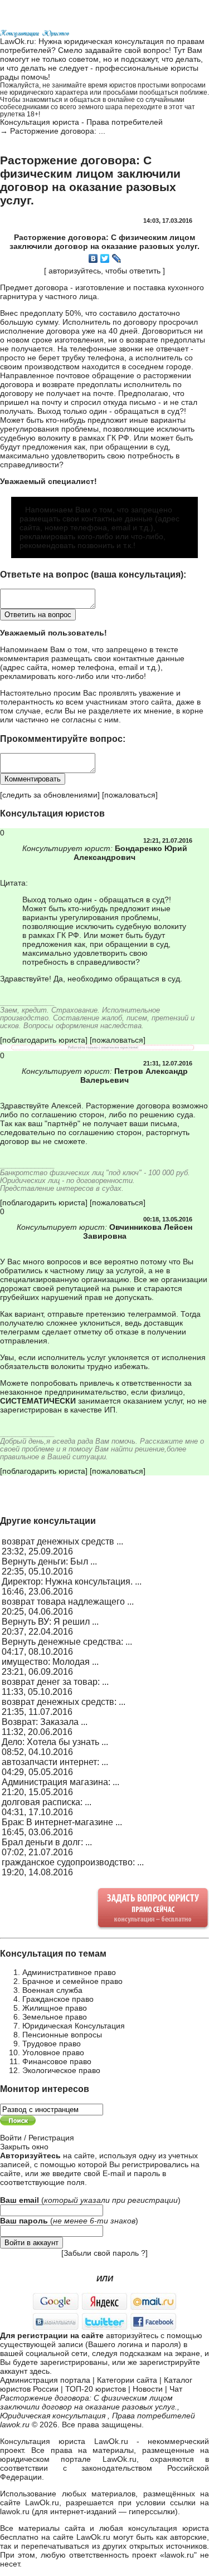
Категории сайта (127, 2380)
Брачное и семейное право (72, 1981)
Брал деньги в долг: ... (47, 1842)
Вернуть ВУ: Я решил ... (50, 1622)
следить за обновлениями (50, 795)
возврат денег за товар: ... (55, 1682)
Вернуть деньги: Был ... (49, 1561)
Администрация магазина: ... (60, 1782)
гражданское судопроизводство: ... (73, 1862)
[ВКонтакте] (93, 258)
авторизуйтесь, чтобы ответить (104, 271)
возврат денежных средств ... (62, 1541)
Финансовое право (57, 2061)
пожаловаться (130, 795)
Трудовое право (52, 2044)
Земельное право (55, 2017)
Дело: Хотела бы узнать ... (55, 1742)
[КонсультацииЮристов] (35, 32)
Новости (148, 2389)
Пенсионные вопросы (62, 2035)
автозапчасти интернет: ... (55, 1762)
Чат (176, 2389)
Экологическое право (61, 2070)
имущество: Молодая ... (50, 1662)
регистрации (153, 2200)
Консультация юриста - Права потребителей (81, 122)
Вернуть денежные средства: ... (67, 1642)
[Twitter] (105, 258)
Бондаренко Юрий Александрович (130, 853)
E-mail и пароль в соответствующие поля (83, 2178)
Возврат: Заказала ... (45, 1722)
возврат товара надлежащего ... (68, 1602)
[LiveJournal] (117, 258)
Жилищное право (55, 2008)
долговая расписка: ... (47, 1802)
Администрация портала (45, 2380)
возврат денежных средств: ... (64, 1702)
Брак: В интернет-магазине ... (62, 1822)
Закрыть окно (24, 2147)
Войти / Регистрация (37, 2138)
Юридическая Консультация (74, 2026)
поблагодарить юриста (44, 1040)
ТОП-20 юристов (96, 2389)
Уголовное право (53, 2052)
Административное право (69, 1972)
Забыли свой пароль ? (104, 2253)
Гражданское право (58, 1999)
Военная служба (52, 1990)
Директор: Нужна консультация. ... (72, 1582)
